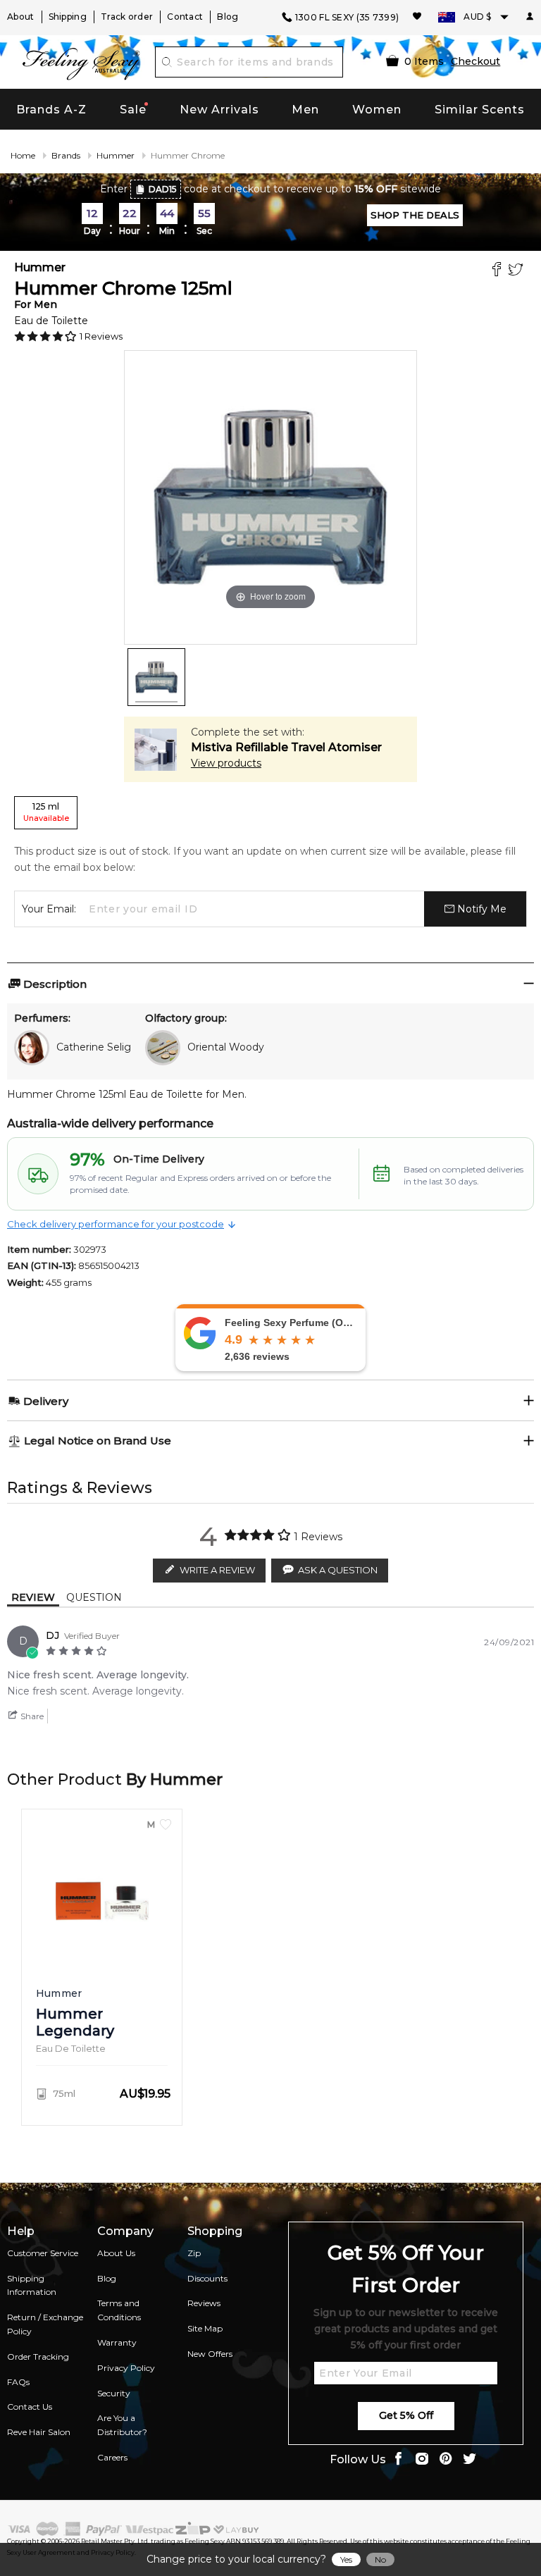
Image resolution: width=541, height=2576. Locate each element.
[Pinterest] (446, 2460)
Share (31, 1716)
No (380, 2559)
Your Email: (49, 909)
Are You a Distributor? (122, 2425)
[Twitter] (517, 271)
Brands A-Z (51, 110)
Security (114, 2393)
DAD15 (163, 189)
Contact (185, 17)
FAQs (18, 2382)
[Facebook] (498, 271)
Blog (228, 17)
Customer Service (43, 2253)
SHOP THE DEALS (415, 215)
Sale (133, 110)
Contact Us (30, 2407)
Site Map (205, 2328)
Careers (112, 2457)
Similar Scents (480, 110)
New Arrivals (219, 110)
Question (94, 1597)
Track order (127, 17)
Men (305, 110)
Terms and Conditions (119, 2310)
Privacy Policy (126, 2368)
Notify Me (480, 909)
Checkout (475, 61)
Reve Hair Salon (39, 2432)
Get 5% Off (406, 2415)
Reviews (204, 2303)
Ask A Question (338, 1570)
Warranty (117, 2342)
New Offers (210, 2354)
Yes (346, 2559)
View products (226, 763)
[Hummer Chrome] (156, 677)
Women (377, 110)
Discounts (207, 2278)
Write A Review (217, 1570)
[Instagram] (422, 2460)
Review (33, 1597)
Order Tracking (38, 2357)
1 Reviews (101, 336)
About (21, 17)
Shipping (68, 17)
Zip (194, 2253)
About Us (116, 2253)
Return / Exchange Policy (45, 2324)
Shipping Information (32, 2285)
